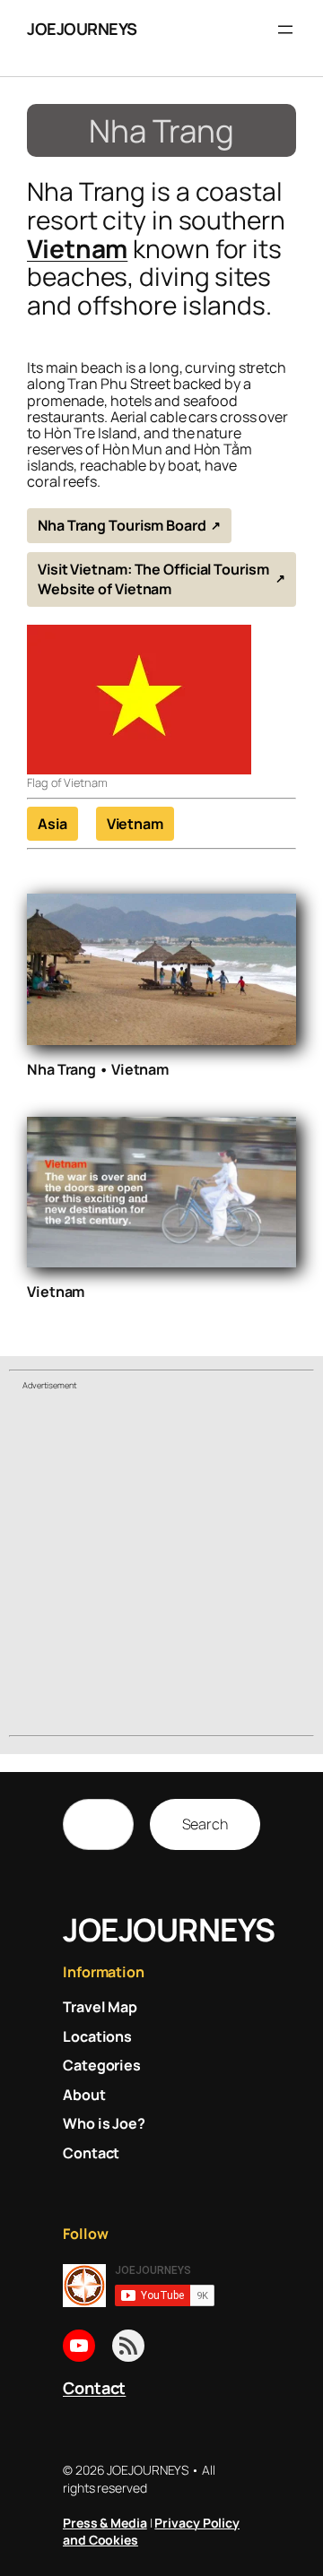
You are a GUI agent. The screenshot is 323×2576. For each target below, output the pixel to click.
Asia (52, 824)
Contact (94, 2388)
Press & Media (105, 2523)
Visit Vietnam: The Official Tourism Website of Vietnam (153, 579)
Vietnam (77, 248)
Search (205, 1824)
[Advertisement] (161, 1566)
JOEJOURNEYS (82, 29)
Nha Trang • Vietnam (98, 1069)
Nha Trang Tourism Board (122, 525)
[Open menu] (285, 30)
